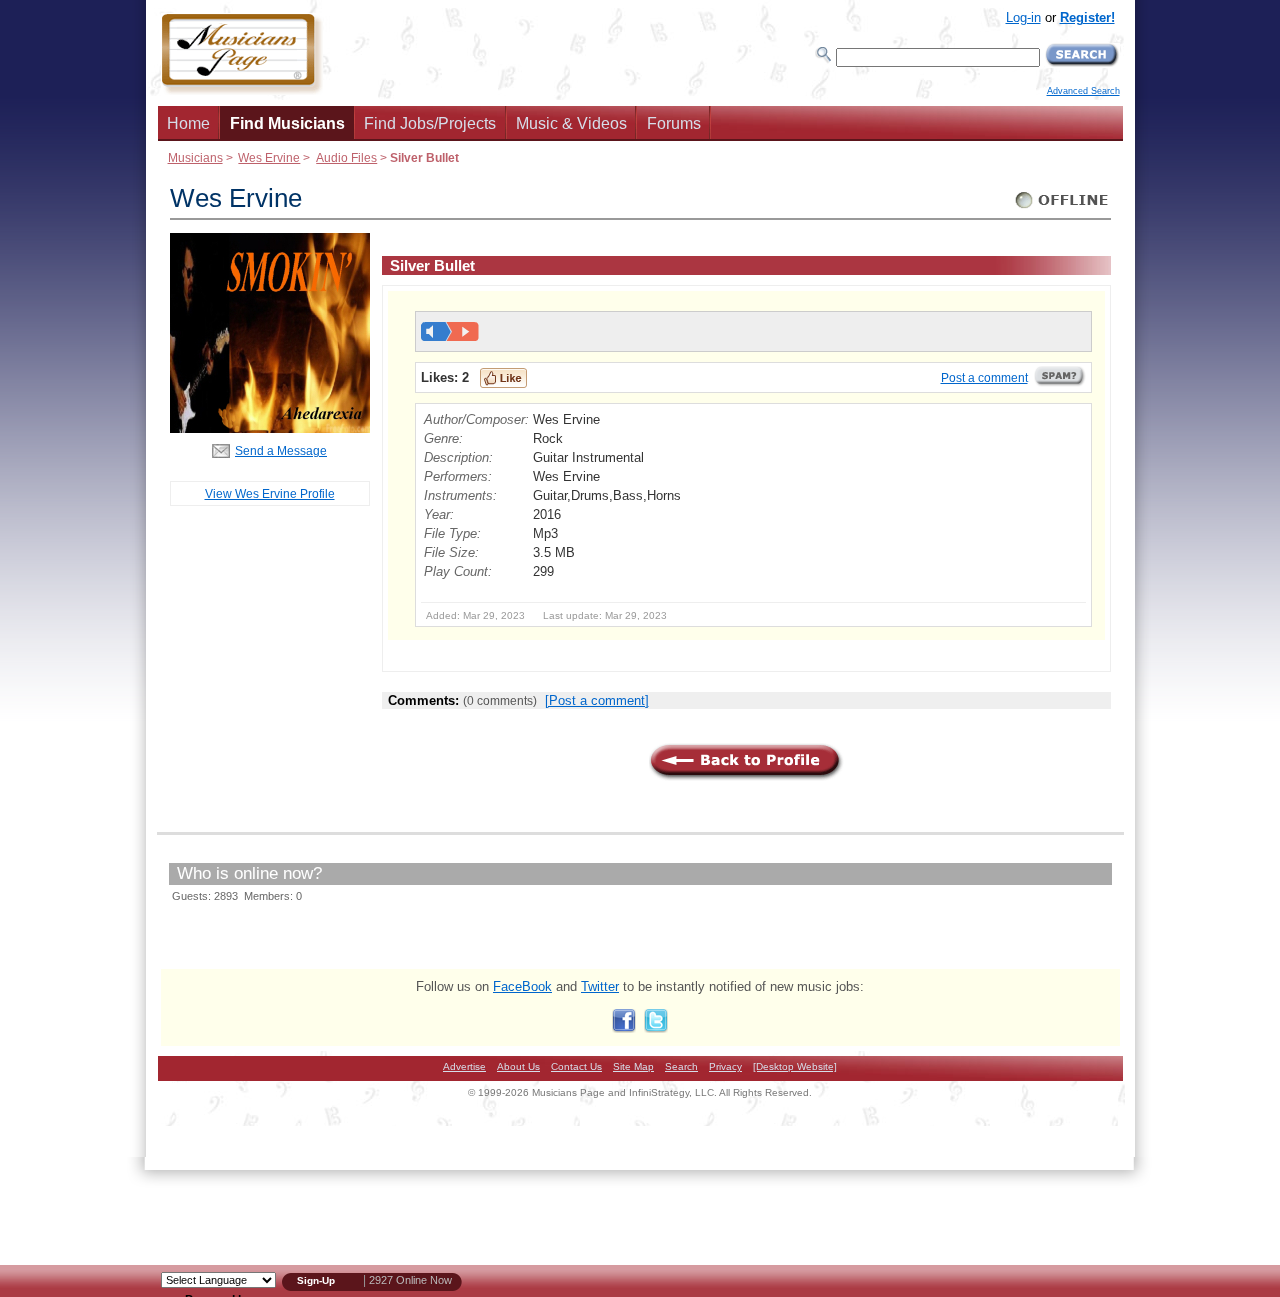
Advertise (464, 1066)
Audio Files (346, 157)
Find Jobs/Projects (430, 123)
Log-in (1023, 17)
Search (681, 1066)
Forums (674, 123)
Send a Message (281, 450)
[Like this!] (503, 378)
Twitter (600, 986)
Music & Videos (571, 123)
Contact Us (576, 1066)
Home (188, 123)
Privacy (725, 1066)
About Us (518, 1066)
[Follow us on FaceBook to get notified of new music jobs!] (624, 1028)
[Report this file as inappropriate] (1060, 383)
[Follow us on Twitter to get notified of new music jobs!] (656, 1028)
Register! (1087, 17)
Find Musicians (287, 123)
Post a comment (984, 378)
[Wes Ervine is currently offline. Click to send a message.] (1062, 208)
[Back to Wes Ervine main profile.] (270, 428)
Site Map (633, 1066)
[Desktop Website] (795, 1066)
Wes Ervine (269, 157)
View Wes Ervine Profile (270, 493)
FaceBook (522, 986)
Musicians (195, 157)
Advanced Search (1083, 91)
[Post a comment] (597, 700)
